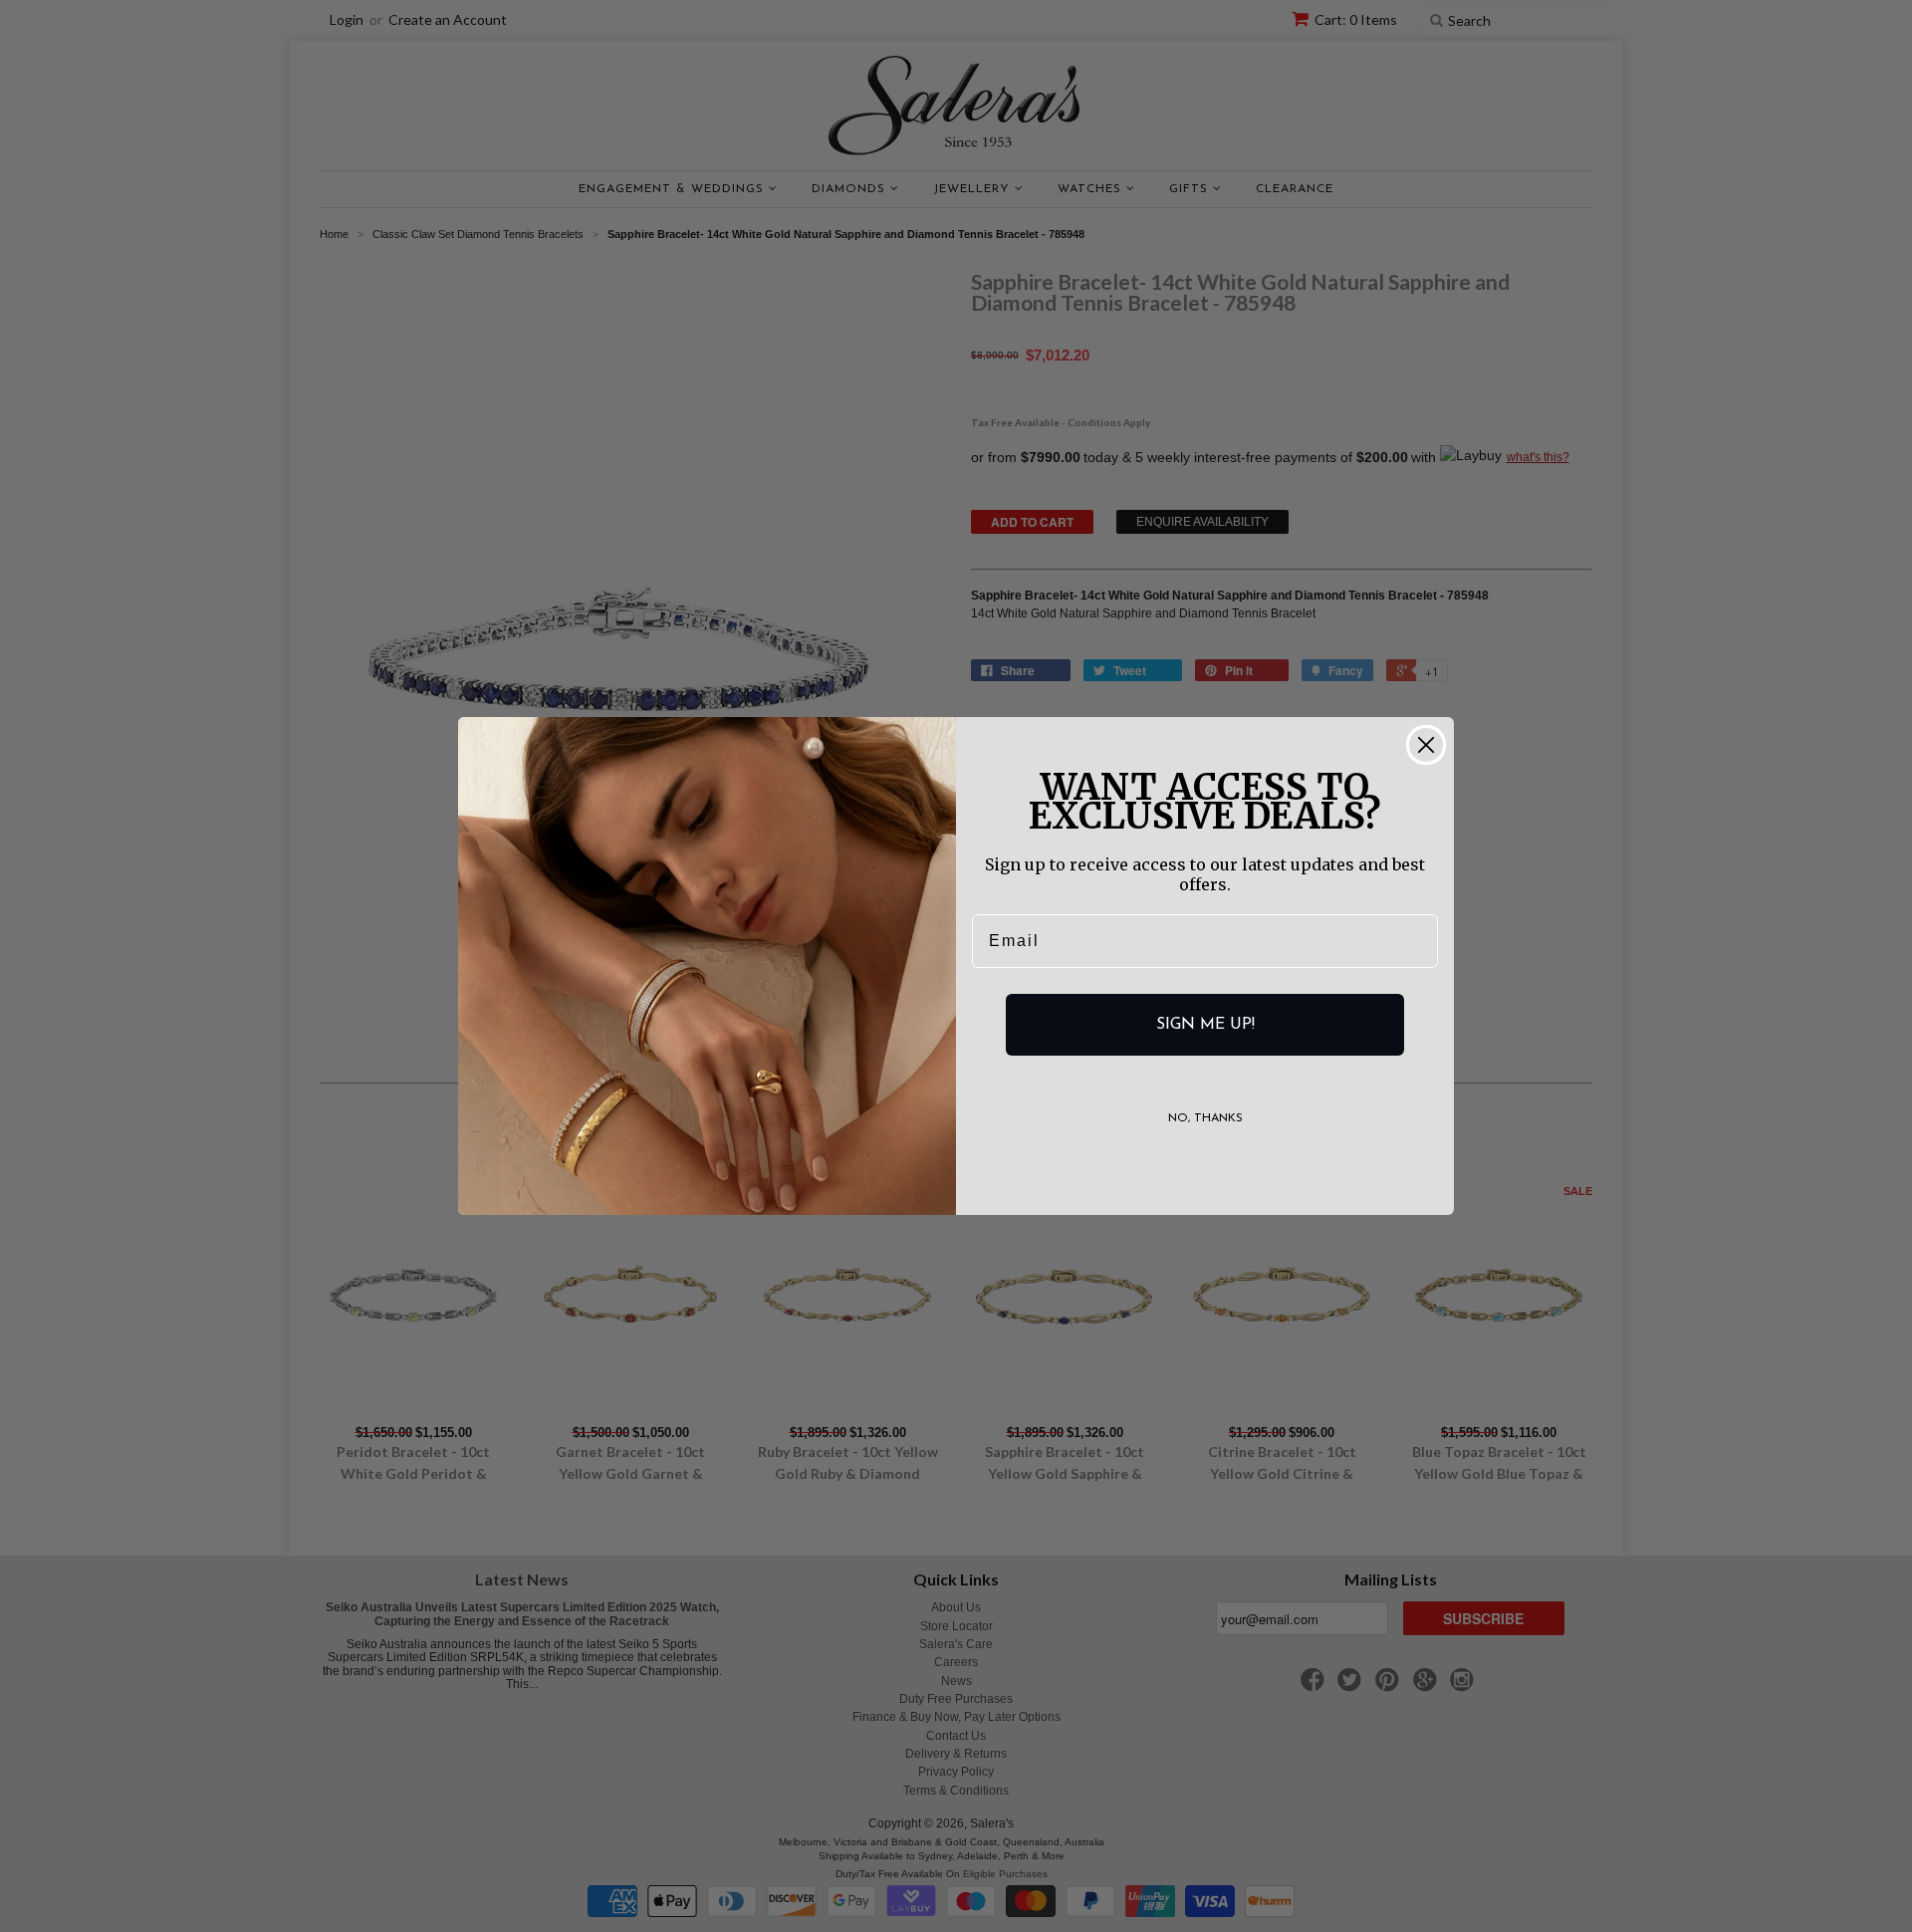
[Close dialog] (1426, 745)
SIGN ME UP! (1205, 1025)
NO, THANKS (1205, 1118)
